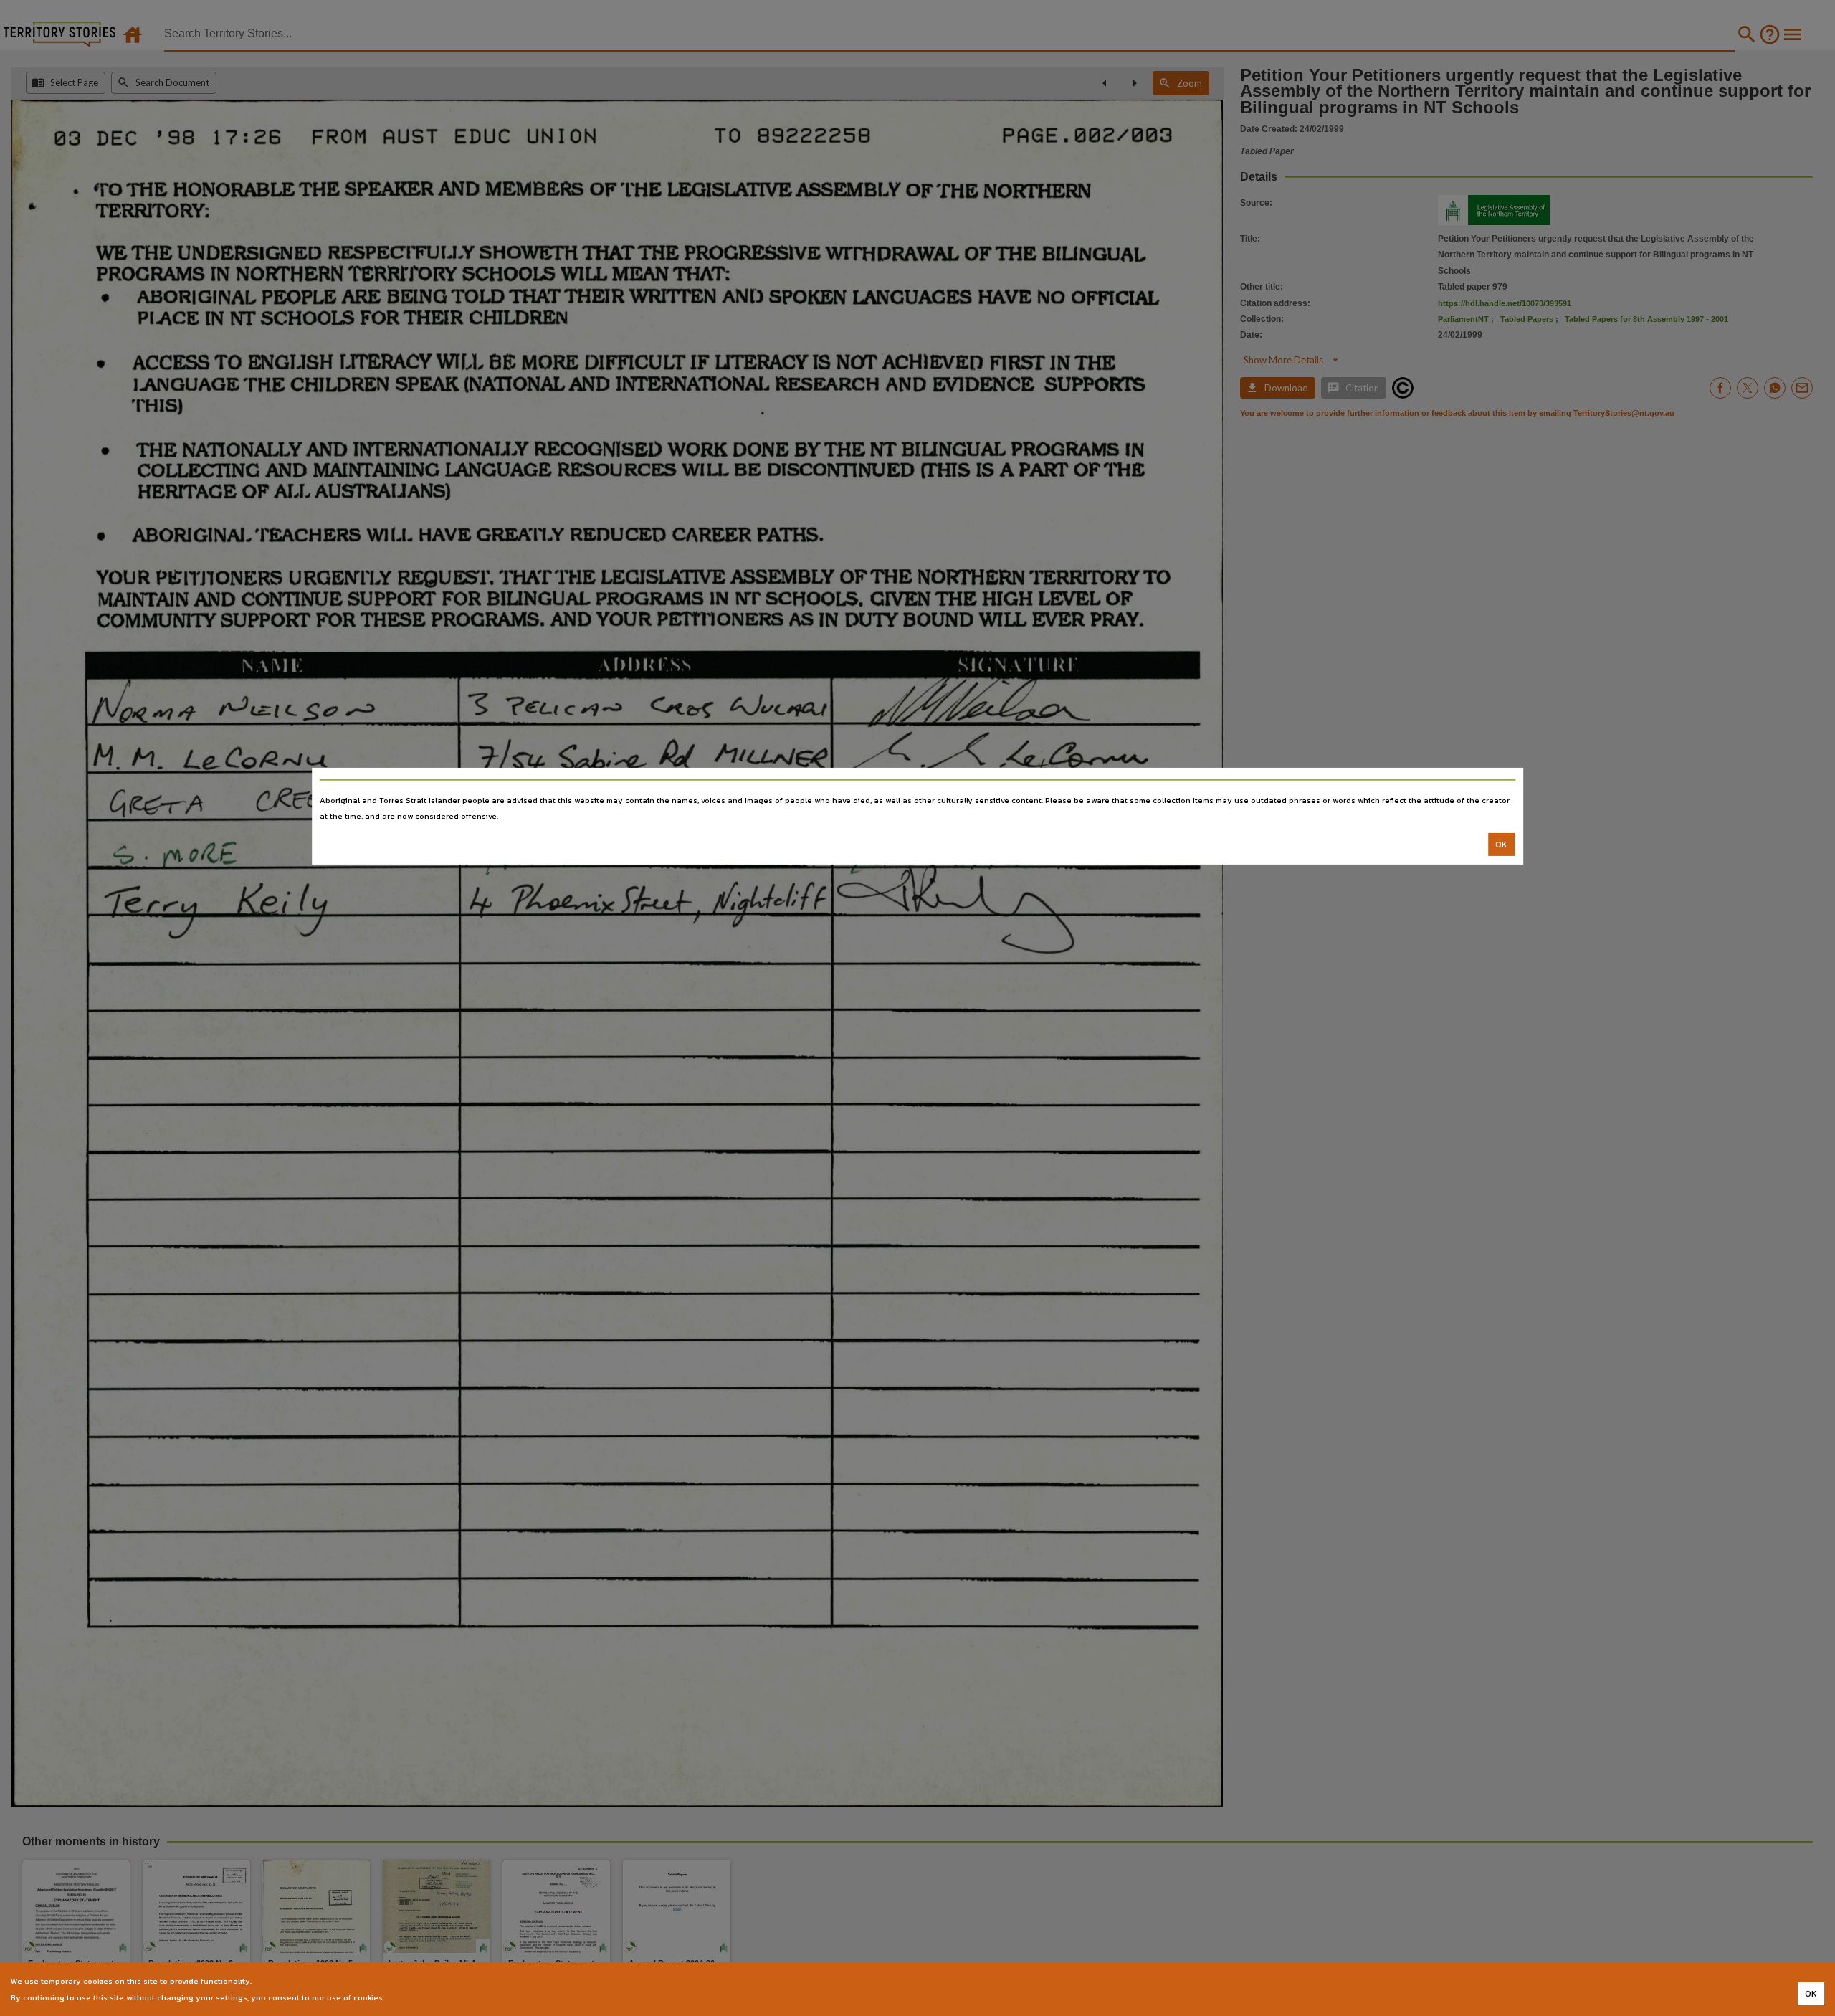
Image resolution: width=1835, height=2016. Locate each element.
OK (1501, 845)
